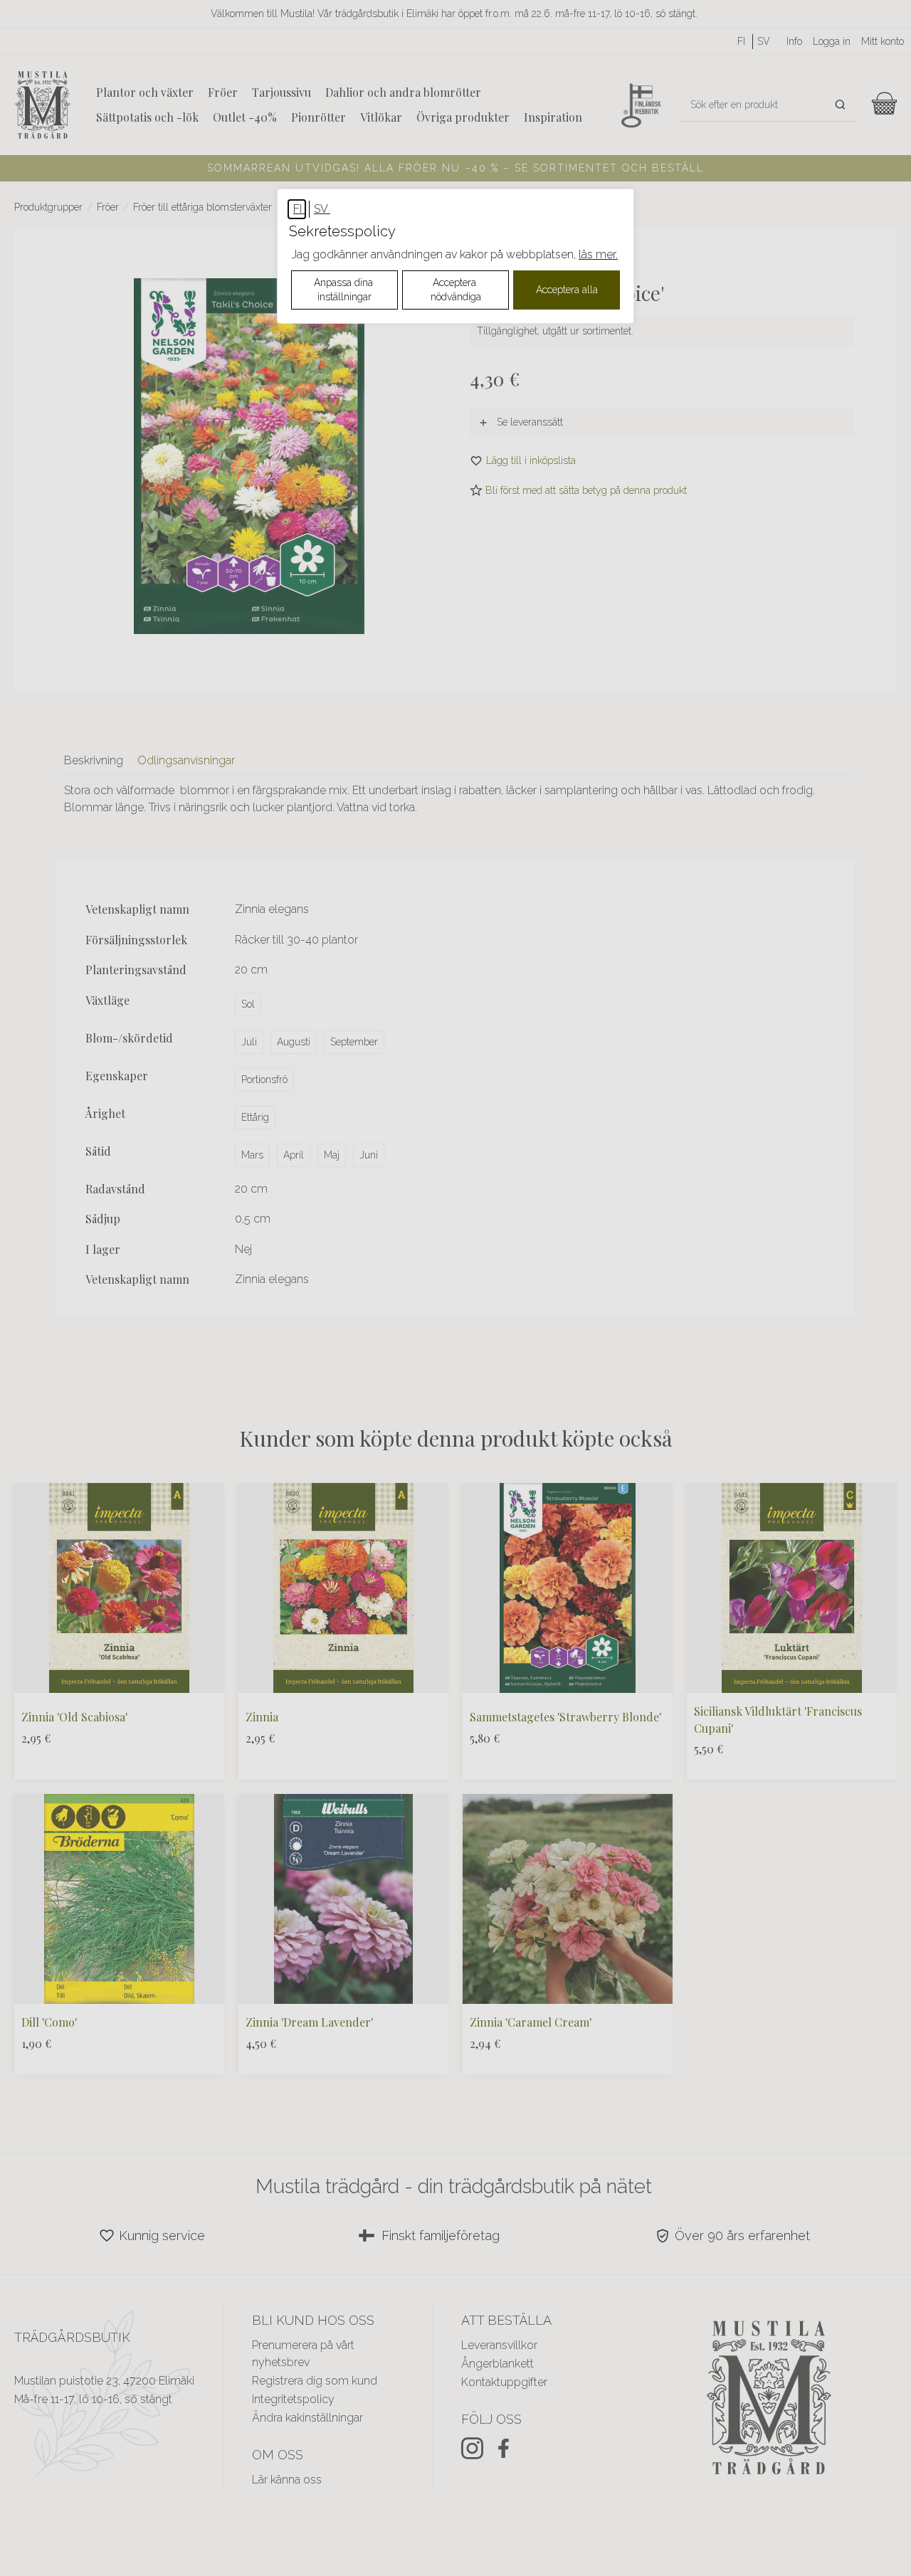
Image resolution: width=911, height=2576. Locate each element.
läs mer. (598, 254)
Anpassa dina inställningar (345, 290)
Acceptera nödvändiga (456, 290)
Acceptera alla (567, 290)
